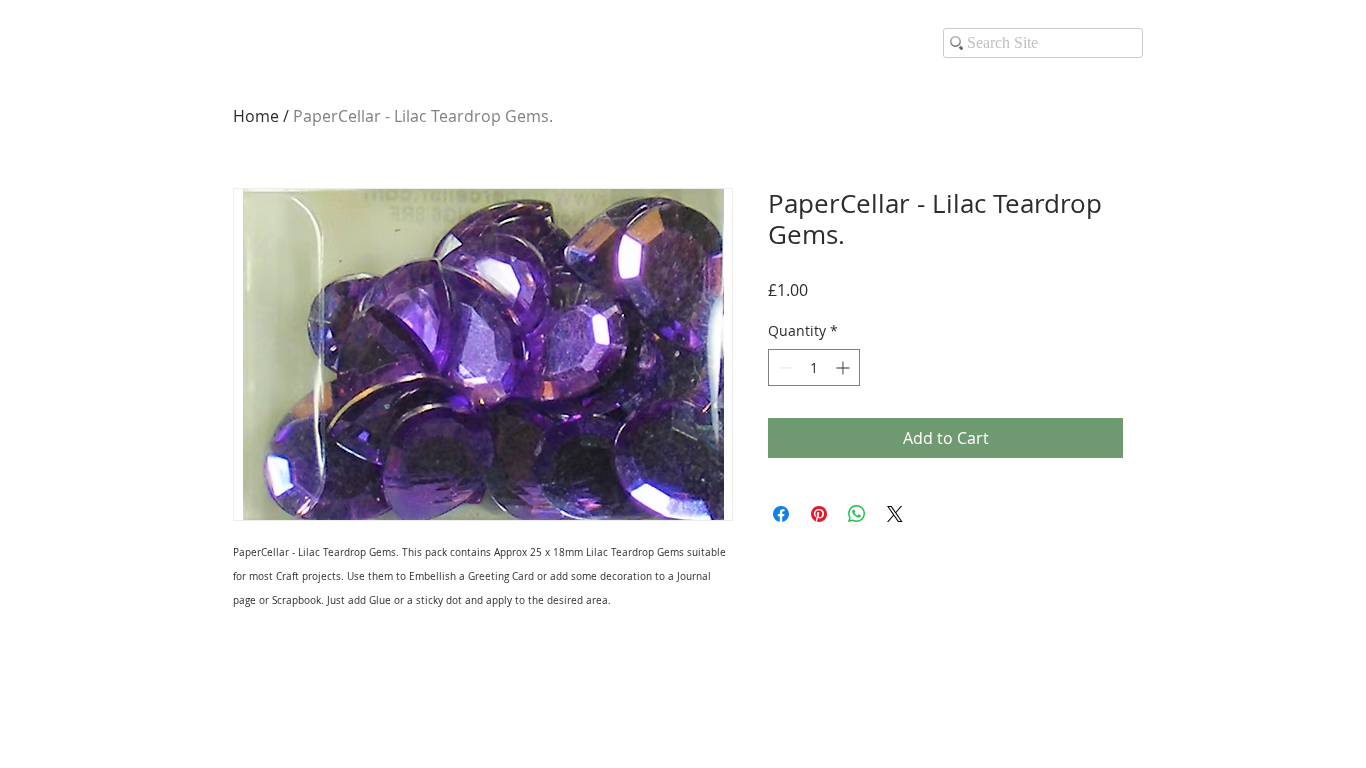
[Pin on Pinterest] (819, 514)
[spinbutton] (814, 367)
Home (256, 116)
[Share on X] (895, 514)
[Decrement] (783, 367)
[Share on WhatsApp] (857, 514)
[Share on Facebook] (781, 514)
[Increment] (844, 367)
